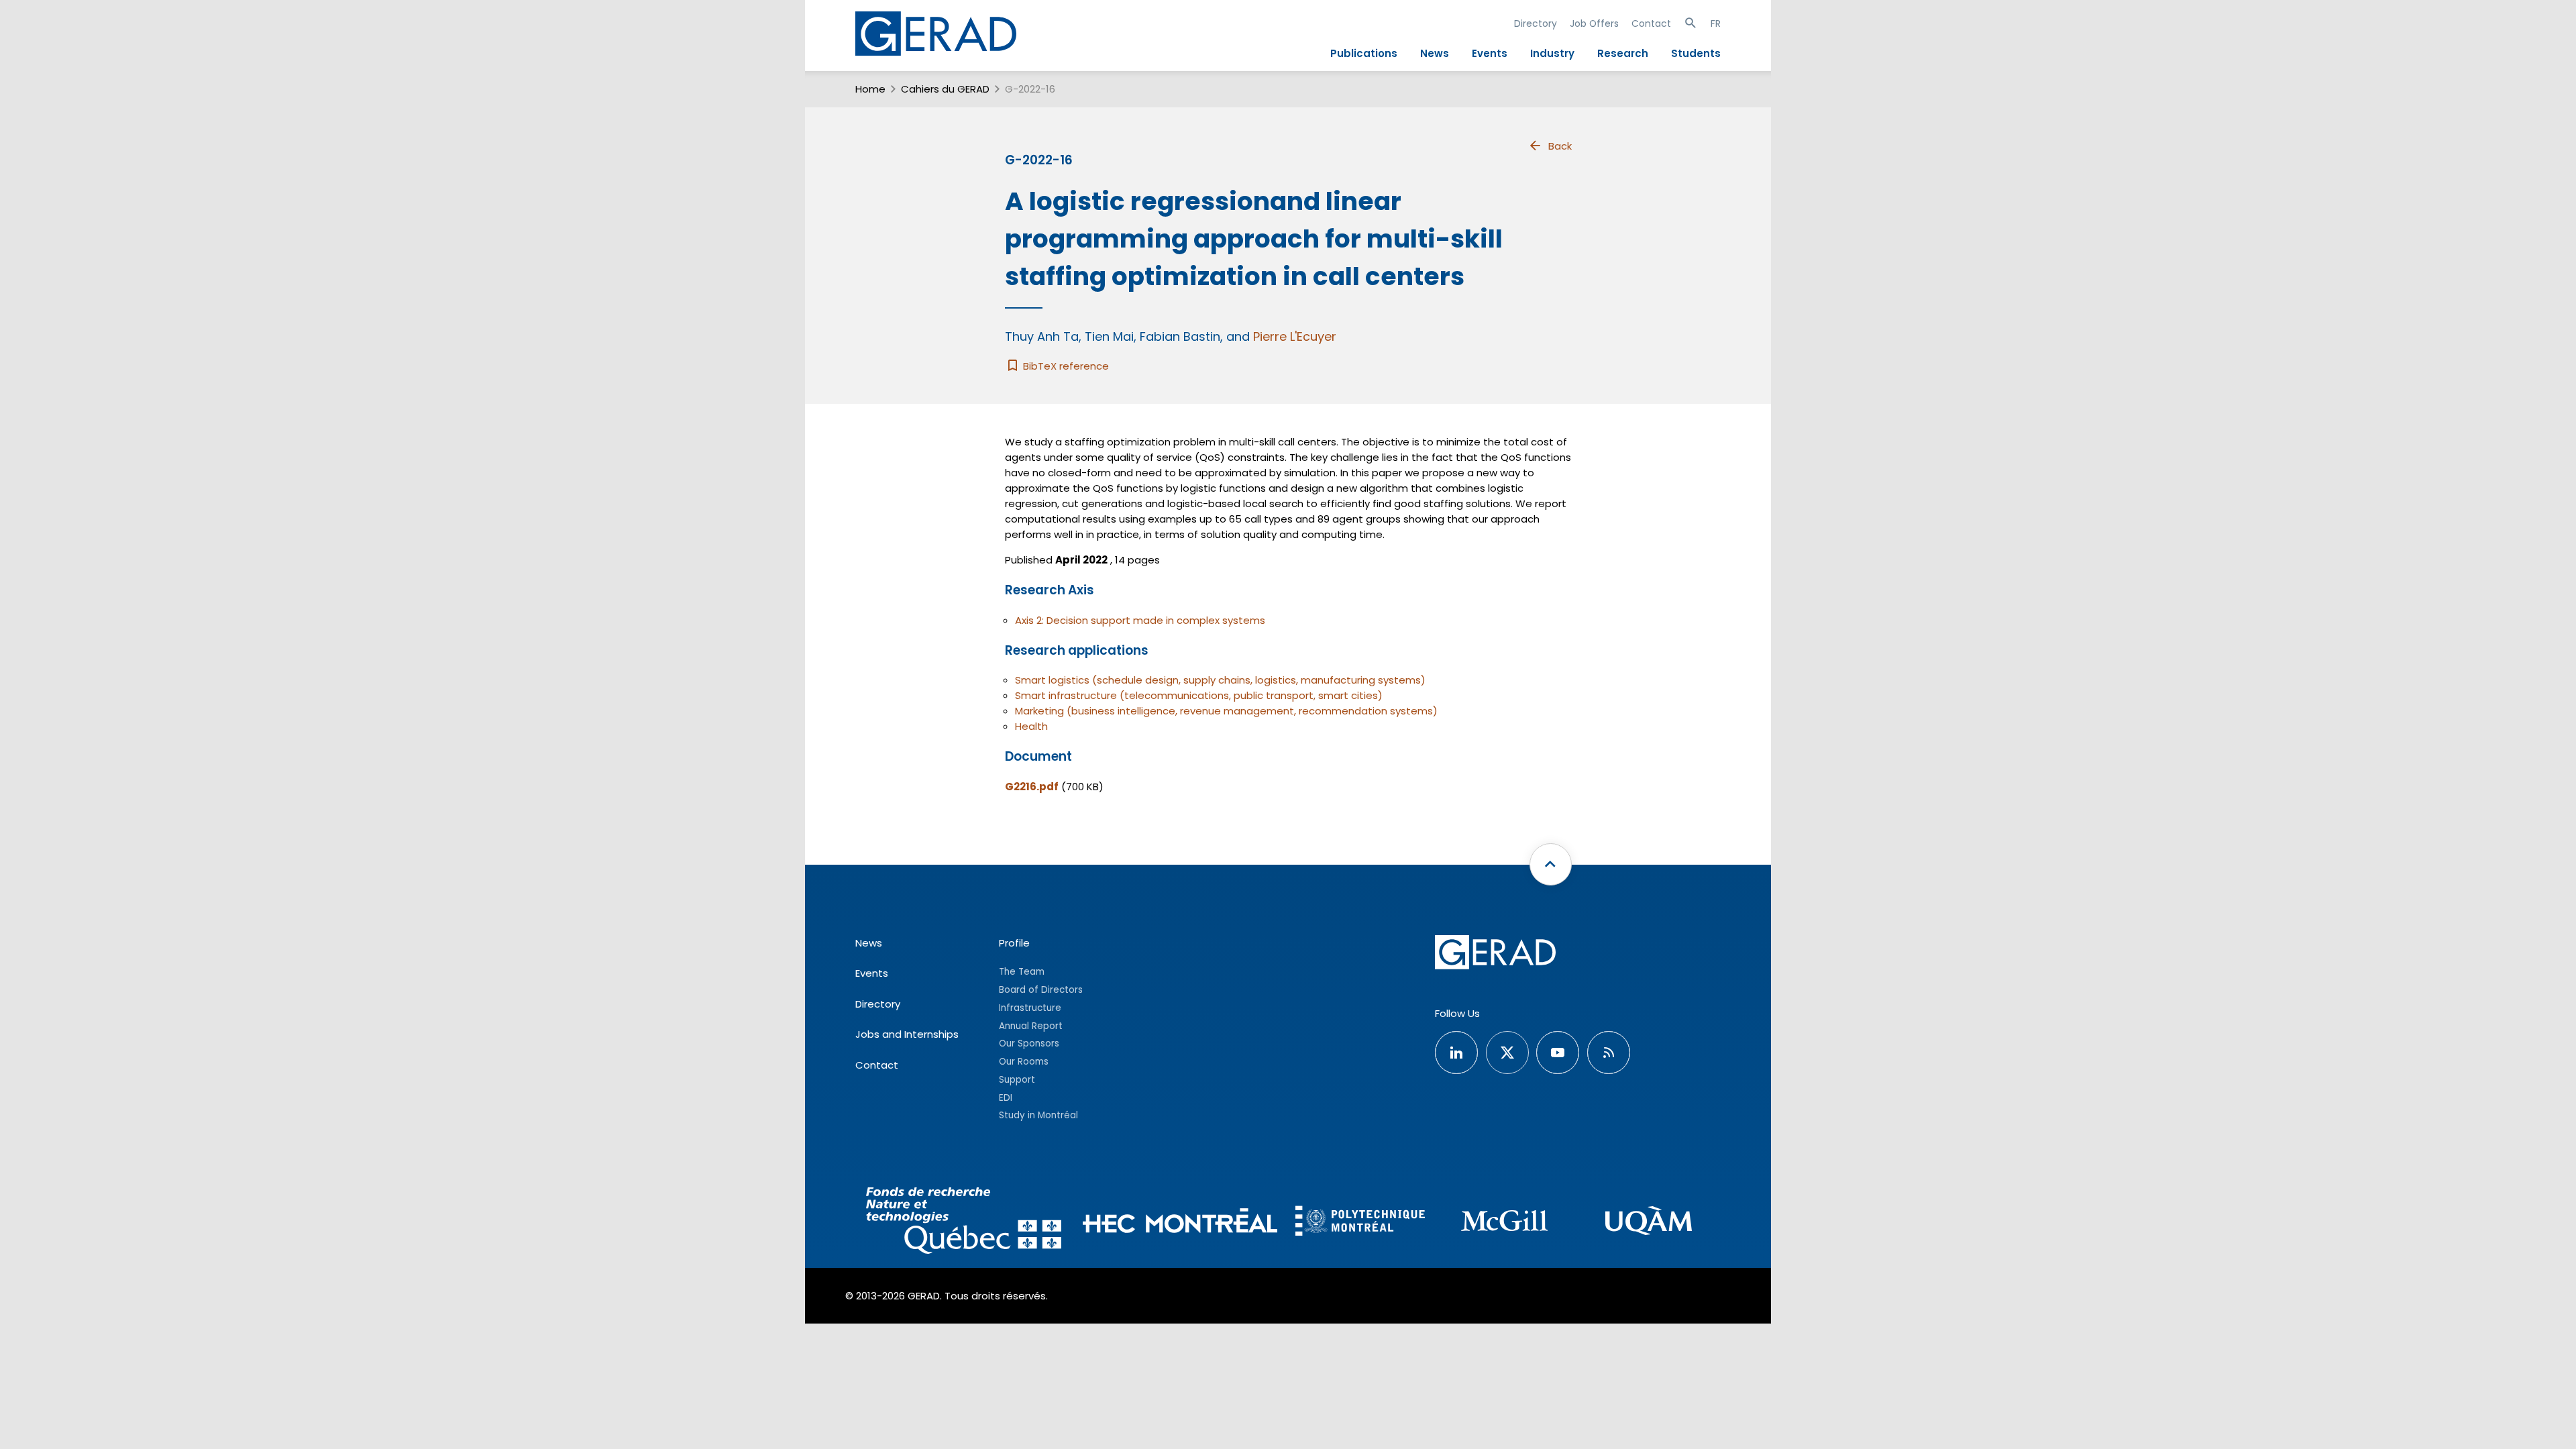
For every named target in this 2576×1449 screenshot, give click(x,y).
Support (1017, 1080)
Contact (1651, 23)
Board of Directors (1041, 990)
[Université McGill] (1504, 1223)
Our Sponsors (1029, 1043)
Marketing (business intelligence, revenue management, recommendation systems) (1226, 711)
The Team (1022, 972)
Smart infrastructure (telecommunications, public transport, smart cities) (1199, 695)
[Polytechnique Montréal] (1360, 1222)
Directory (1536, 23)
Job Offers (1594, 23)
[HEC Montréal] (1180, 1223)
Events (1490, 53)
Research (1623, 53)
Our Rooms (1024, 1062)
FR (1716, 23)
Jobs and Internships (907, 1034)
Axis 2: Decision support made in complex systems (1140, 620)
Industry (1552, 53)
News (1435, 53)
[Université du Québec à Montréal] (1649, 1223)
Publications (1364, 53)
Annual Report (1031, 1026)
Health (1031, 726)
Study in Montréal (1038, 1115)
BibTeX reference (1065, 366)
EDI (1006, 1098)
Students (1696, 53)
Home (870, 89)
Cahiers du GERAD (945, 89)
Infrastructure (1030, 1008)
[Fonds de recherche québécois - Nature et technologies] (964, 1223)
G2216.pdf (1032, 787)
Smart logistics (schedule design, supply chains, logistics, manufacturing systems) (1220, 680)
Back (1560, 146)
